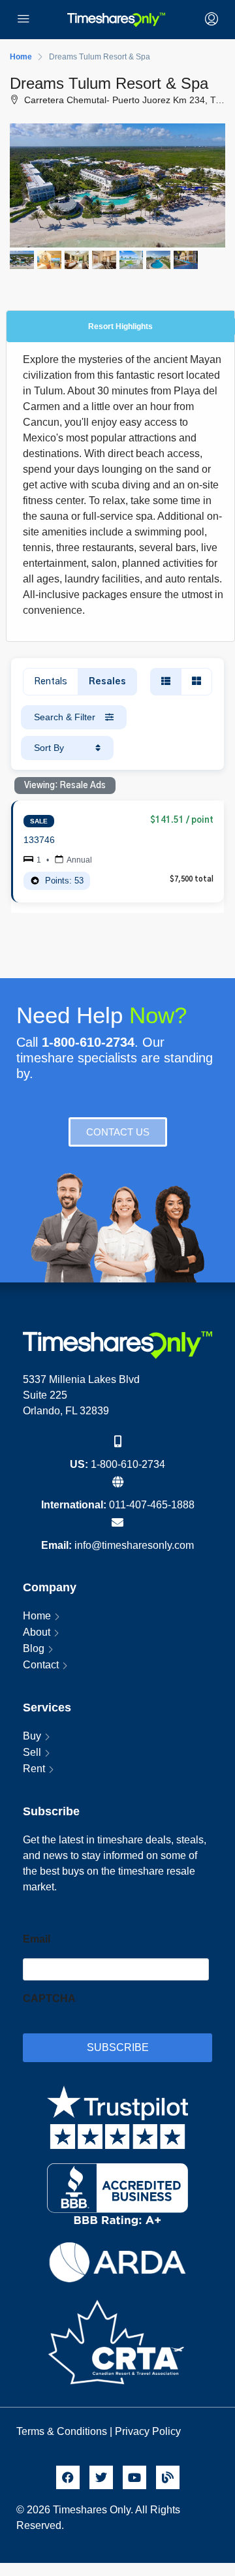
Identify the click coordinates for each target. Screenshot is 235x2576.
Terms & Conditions (62, 2431)
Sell (32, 1752)
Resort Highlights (120, 326)
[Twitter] (101, 2477)
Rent (34, 1769)
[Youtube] (134, 2477)
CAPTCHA (49, 1998)
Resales (107, 682)
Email (37, 1939)
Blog (34, 1648)
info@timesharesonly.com (134, 1545)
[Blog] (168, 2477)
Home (37, 1616)
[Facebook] (68, 2477)
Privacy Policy (149, 2431)
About (37, 1632)
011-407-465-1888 (152, 1505)
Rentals (51, 682)
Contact (41, 1665)
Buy (32, 1736)
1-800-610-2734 (128, 1464)
